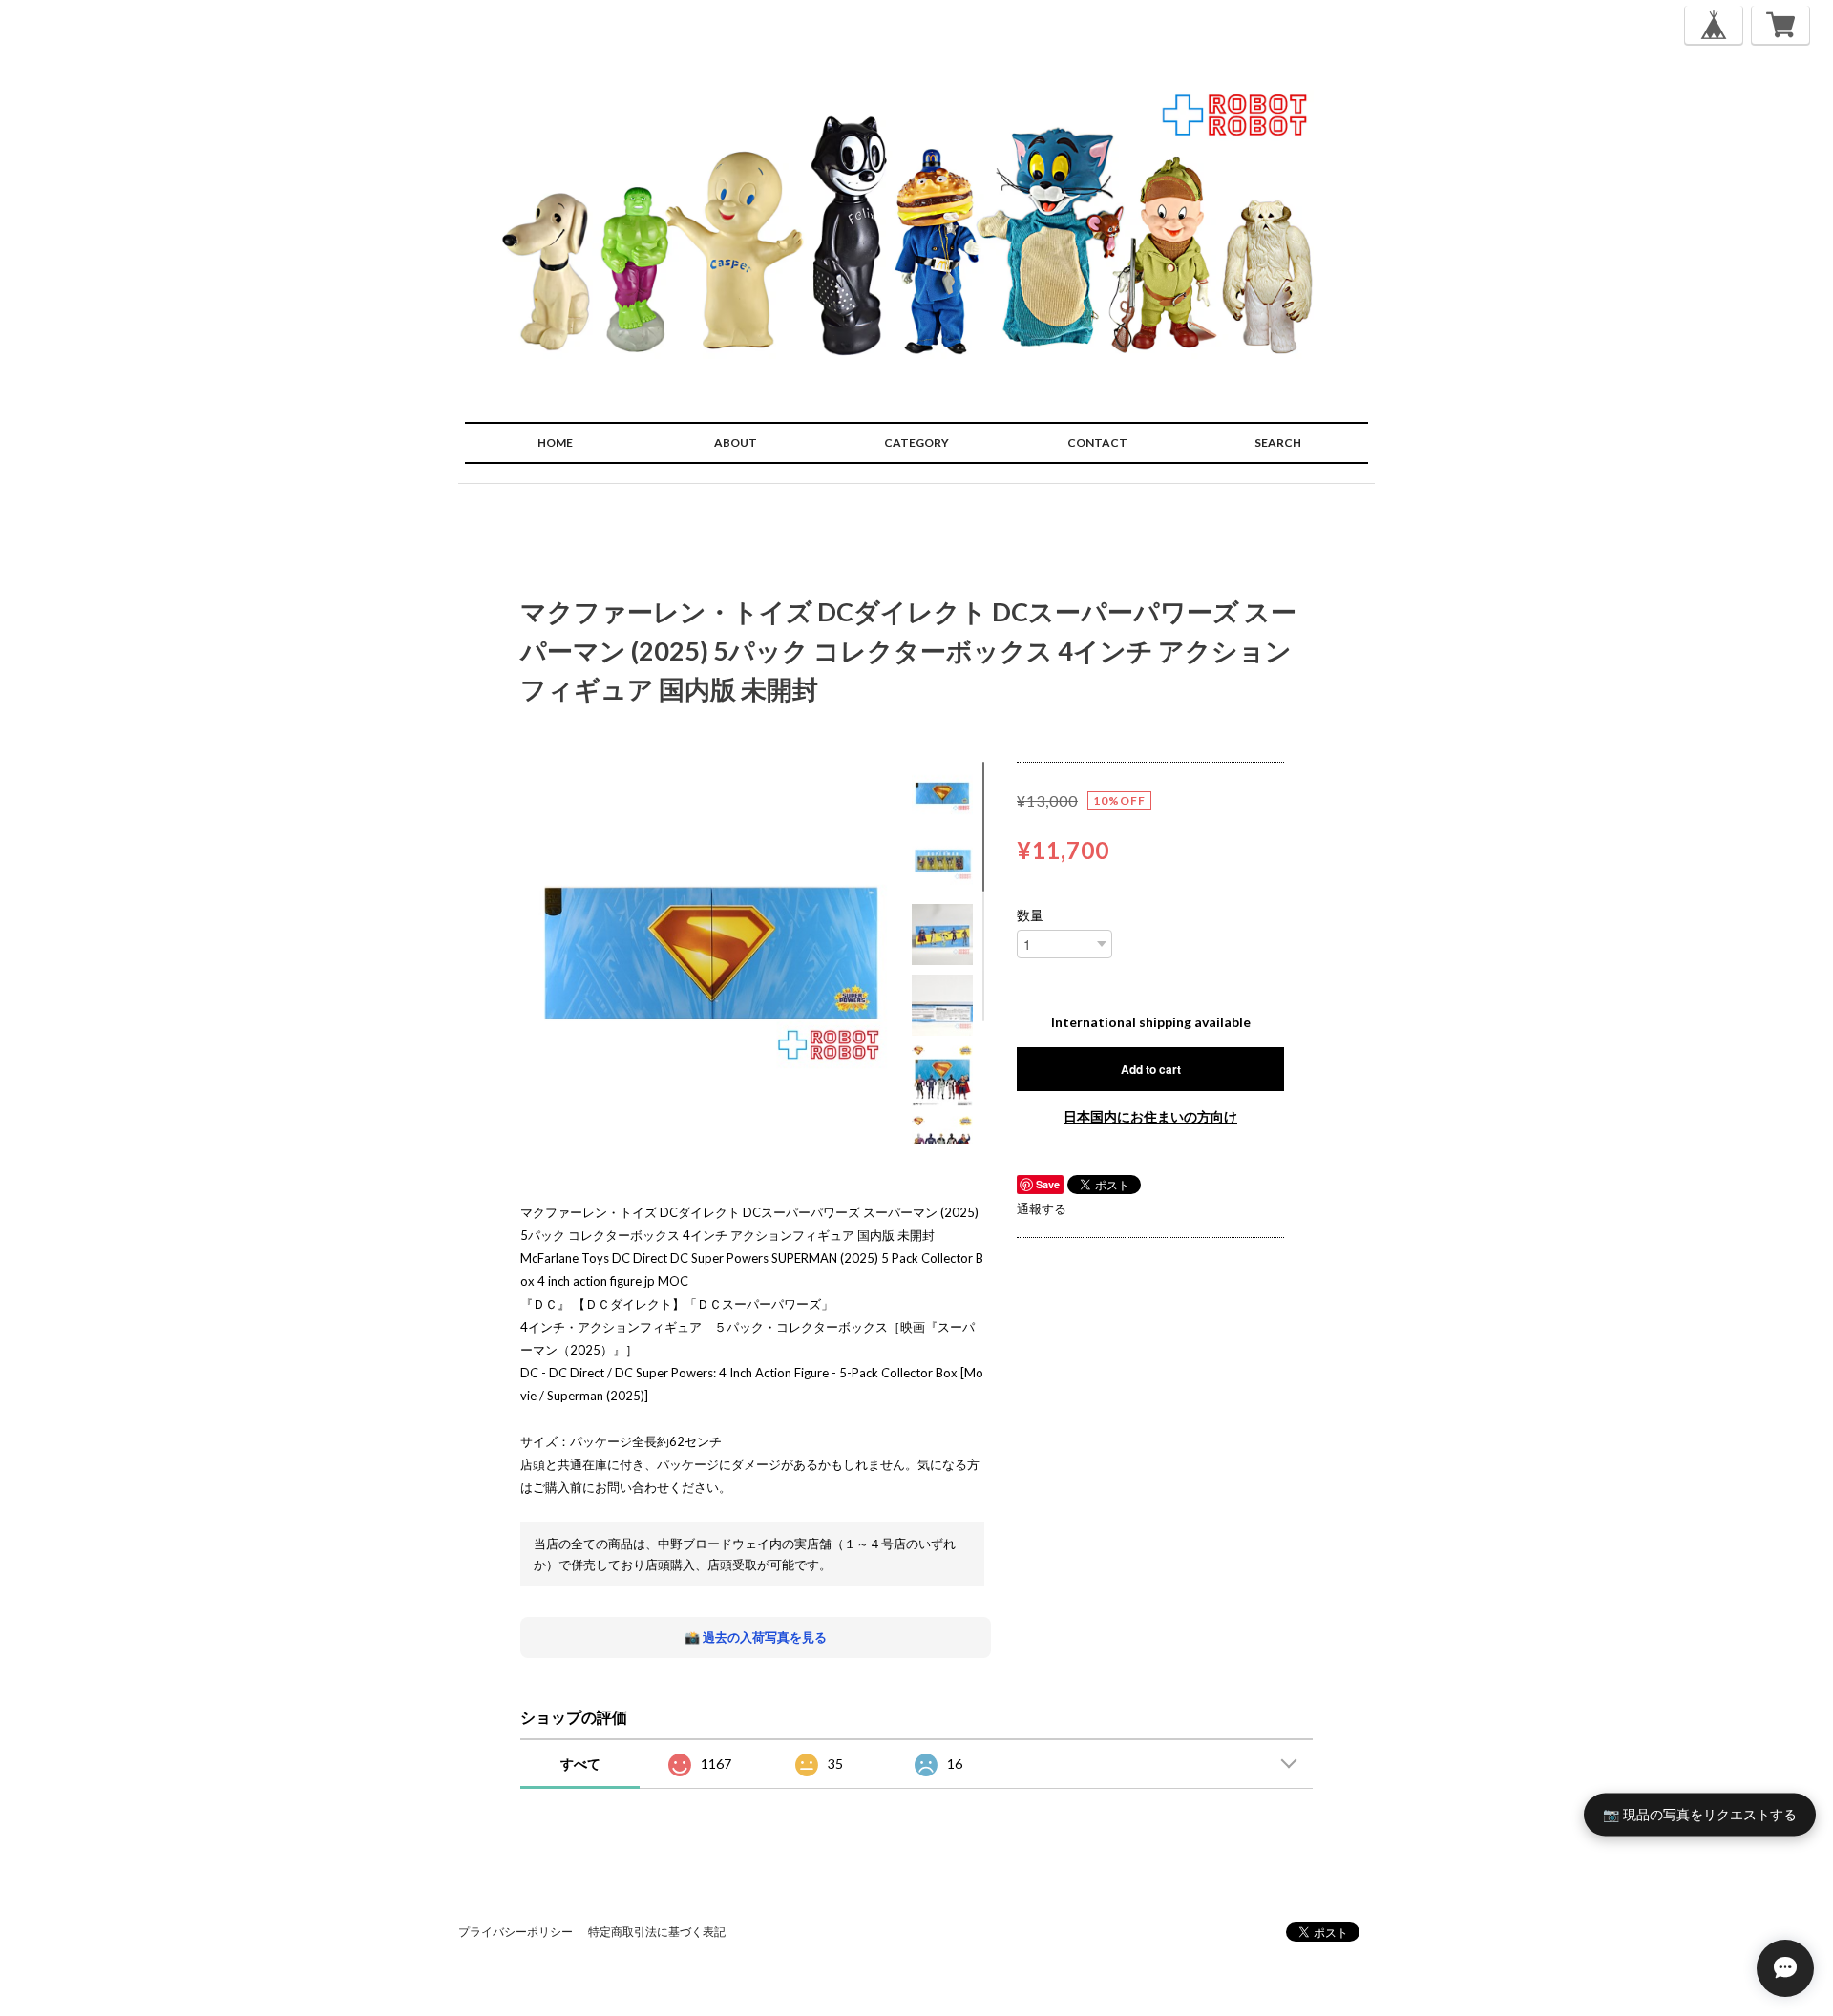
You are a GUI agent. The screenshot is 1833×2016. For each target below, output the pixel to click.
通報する (1042, 1208)
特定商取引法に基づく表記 (657, 1932)
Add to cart (1151, 1069)
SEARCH (1278, 442)
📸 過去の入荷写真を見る (756, 1637)
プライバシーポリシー (516, 1932)
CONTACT (1097, 442)
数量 (1030, 915)
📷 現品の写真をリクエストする (1700, 1813)
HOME (555, 442)
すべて (580, 1764)
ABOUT (736, 442)
